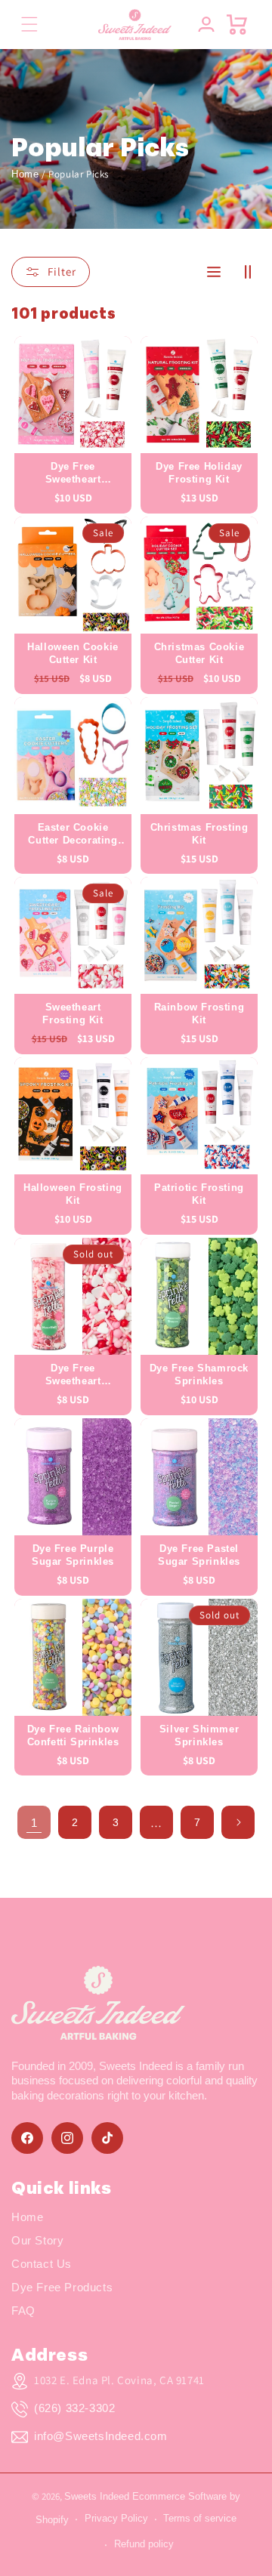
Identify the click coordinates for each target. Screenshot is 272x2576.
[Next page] (238, 1822)
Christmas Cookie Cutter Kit (199, 653)
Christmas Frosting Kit (199, 834)
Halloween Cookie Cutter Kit (73, 653)
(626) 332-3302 (74, 2408)
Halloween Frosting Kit (73, 1194)
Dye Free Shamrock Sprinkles (199, 1374)
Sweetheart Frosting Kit (73, 1013)
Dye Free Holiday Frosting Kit (199, 473)
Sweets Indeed (97, 2496)
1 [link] (34, 1823)
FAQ (23, 2311)
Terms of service (200, 2518)
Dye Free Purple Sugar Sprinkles (73, 1555)
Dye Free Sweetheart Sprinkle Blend (73, 1375)
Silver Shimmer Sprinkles (199, 1735)
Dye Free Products (62, 2287)
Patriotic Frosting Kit (199, 1194)
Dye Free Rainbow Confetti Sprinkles (73, 1735)
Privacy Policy (116, 2518)
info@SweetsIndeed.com (101, 2436)
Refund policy (144, 2544)
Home (25, 174)
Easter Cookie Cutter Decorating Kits (73, 835)
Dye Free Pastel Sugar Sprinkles (199, 1555)
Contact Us (42, 2264)
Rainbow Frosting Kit (199, 1013)
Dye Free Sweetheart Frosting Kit (73, 474)
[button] (29, 25)
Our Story (37, 2240)
